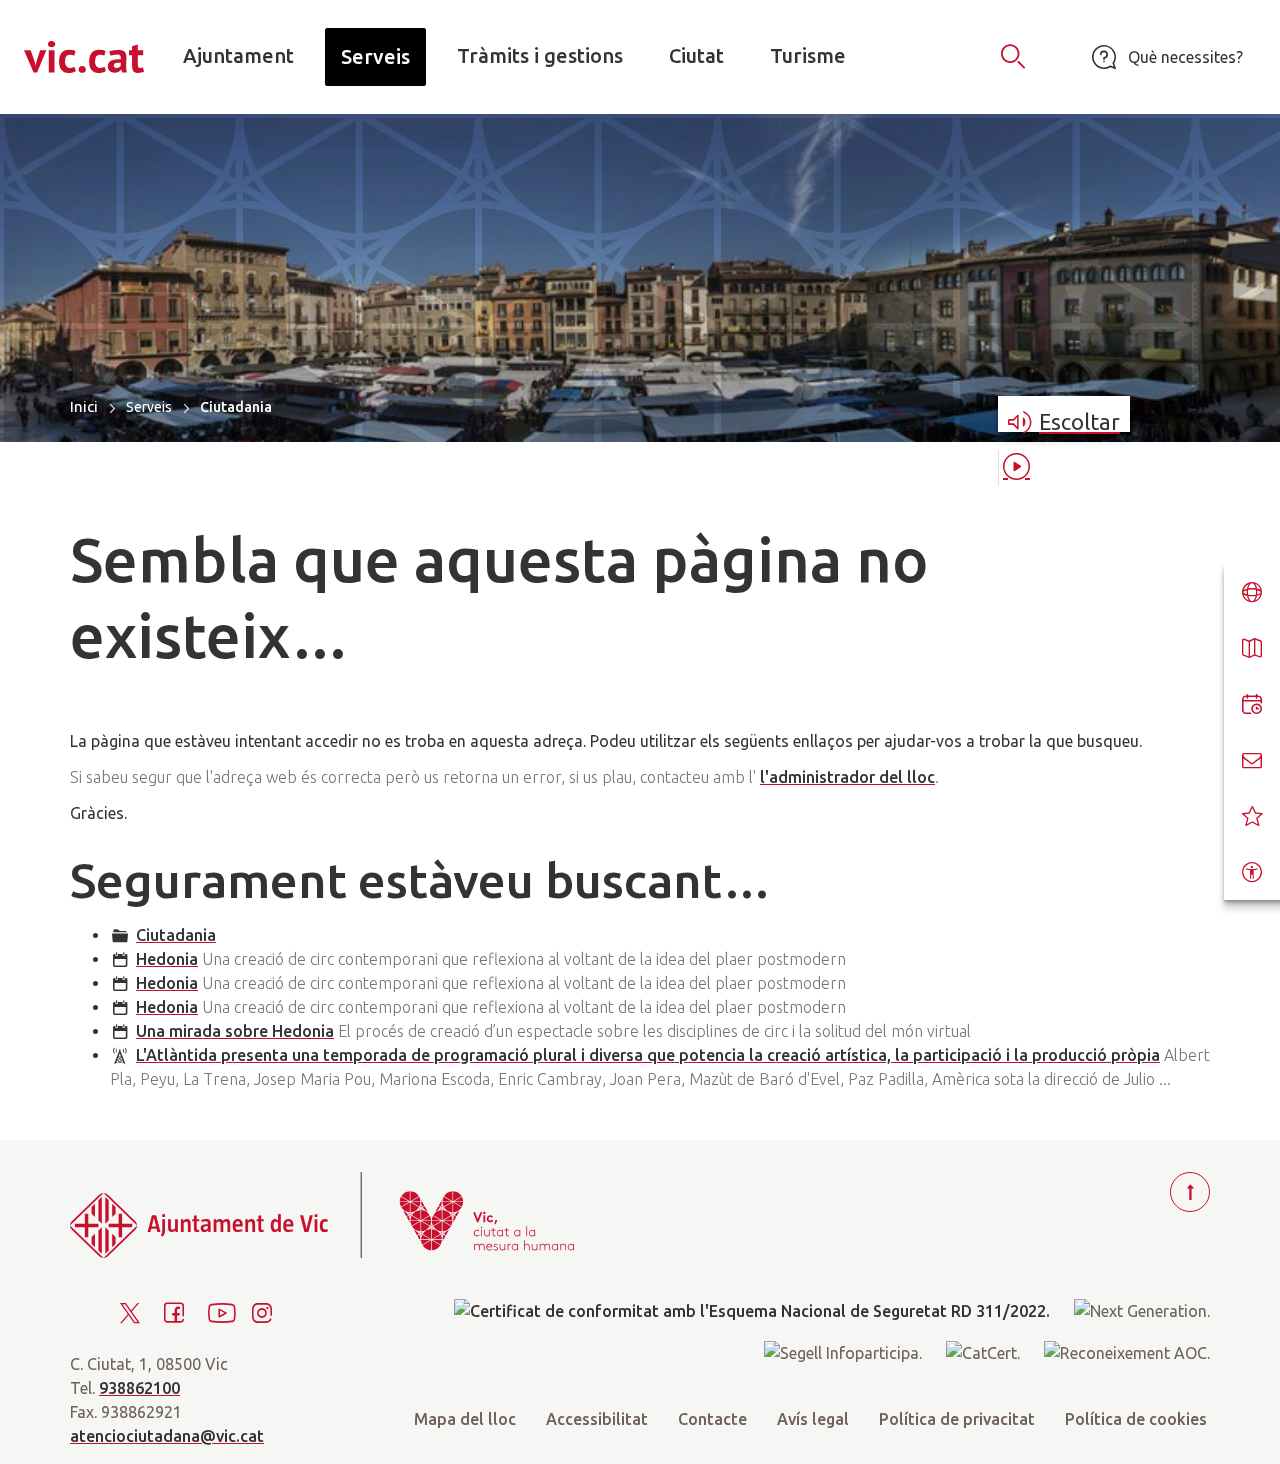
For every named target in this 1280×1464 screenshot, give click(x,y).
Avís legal (813, 1419)
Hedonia (167, 959)
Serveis (149, 407)
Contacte (712, 1419)
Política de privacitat (957, 1419)
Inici (84, 406)
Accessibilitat (597, 1419)
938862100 (139, 1388)
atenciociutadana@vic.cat (167, 1436)
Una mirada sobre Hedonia (235, 1031)
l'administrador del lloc (847, 777)
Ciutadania (176, 935)
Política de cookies (1136, 1419)
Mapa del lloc (465, 1419)
